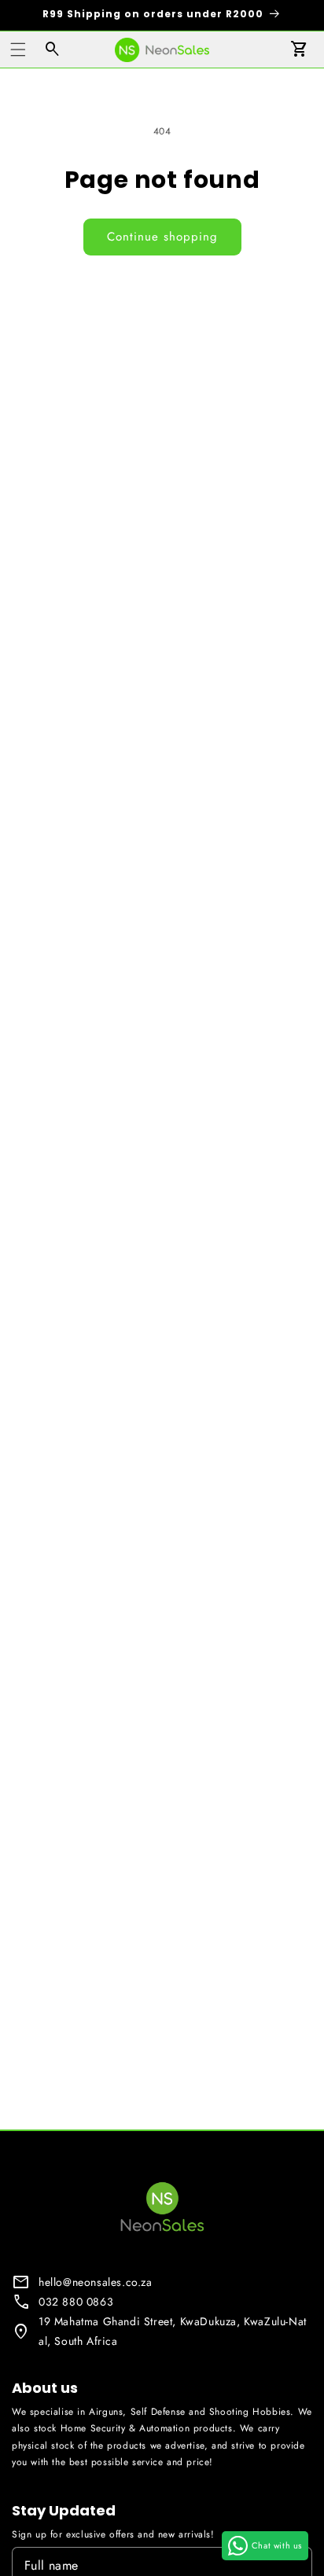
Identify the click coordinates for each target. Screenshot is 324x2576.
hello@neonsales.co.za (96, 2282)
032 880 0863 (76, 2302)
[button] (18, 50)
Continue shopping (162, 237)
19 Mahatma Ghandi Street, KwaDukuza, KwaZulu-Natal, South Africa (173, 2331)
